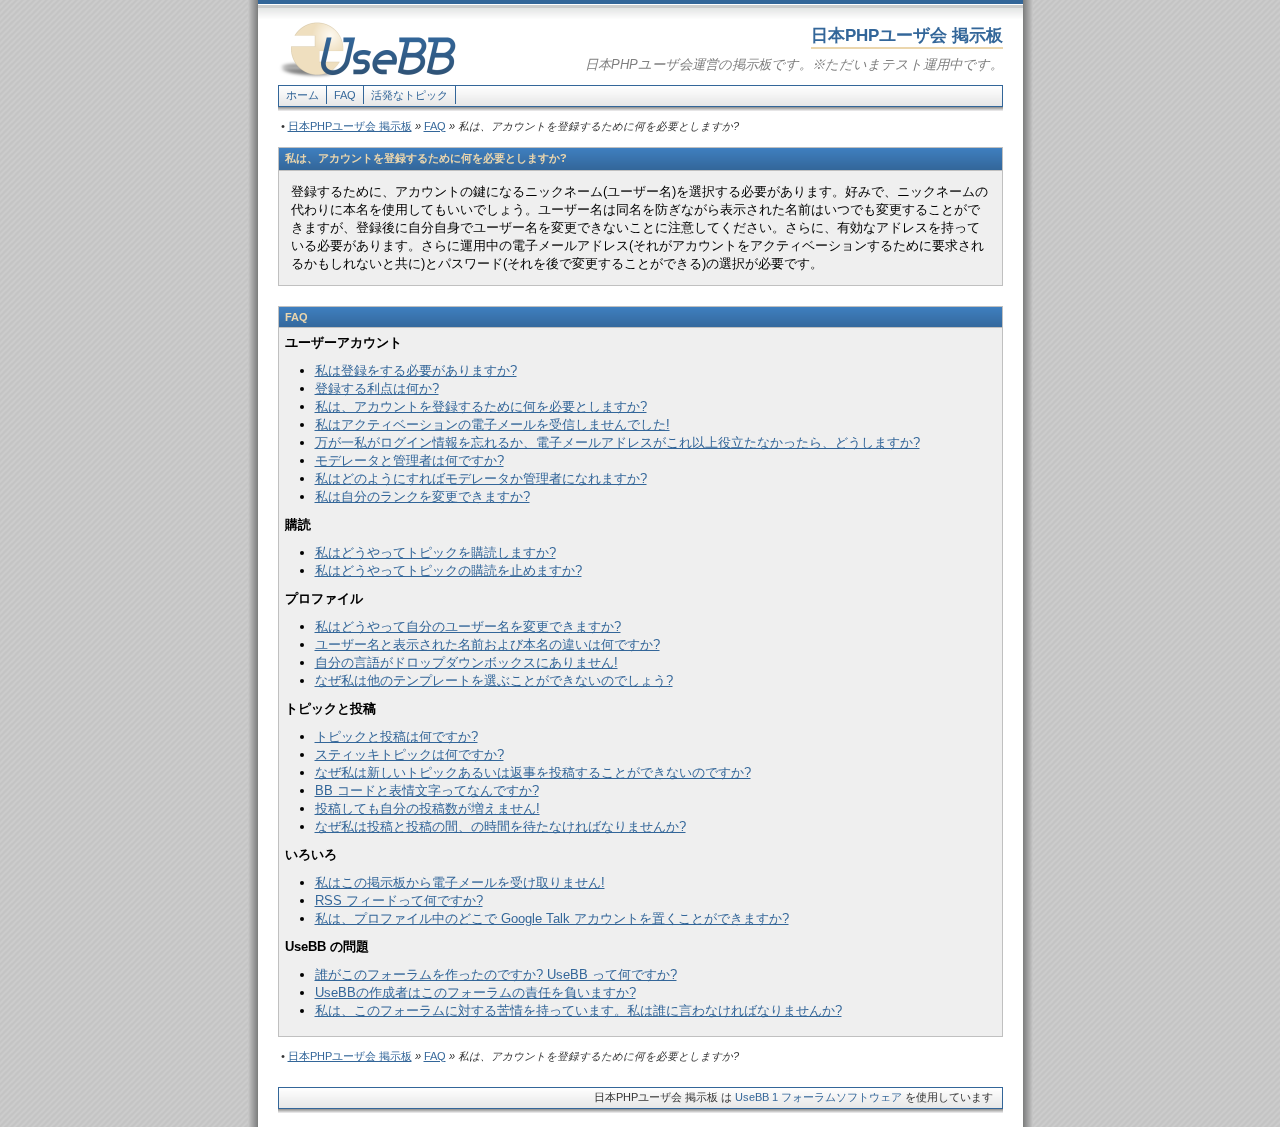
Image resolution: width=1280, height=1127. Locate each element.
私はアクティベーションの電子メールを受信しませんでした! (492, 424)
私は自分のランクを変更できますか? (422, 496)
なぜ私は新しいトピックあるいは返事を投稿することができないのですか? (533, 772)
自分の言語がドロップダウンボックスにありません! (466, 662)
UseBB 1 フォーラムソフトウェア (818, 1097)
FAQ (345, 95)
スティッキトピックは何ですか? (409, 754)
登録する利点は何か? (377, 388)
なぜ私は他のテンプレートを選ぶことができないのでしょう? (494, 680)
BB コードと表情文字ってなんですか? (427, 790)
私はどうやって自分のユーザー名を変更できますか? (468, 626)
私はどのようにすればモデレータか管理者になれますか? (481, 478)
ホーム (302, 95)
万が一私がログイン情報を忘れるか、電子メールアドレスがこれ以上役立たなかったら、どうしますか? (617, 442)
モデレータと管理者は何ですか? (409, 460)
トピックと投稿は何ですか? (396, 736)
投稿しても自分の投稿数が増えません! (427, 808)
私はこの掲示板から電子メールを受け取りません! (460, 882)
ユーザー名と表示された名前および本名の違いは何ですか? (487, 644)
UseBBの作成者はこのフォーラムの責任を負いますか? (475, 992)
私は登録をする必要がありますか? (416, 370)
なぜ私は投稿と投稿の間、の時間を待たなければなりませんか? (500, 826)
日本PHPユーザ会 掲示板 (350, 126)
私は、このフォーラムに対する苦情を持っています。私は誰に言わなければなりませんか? (578, 1010)
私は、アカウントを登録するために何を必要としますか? (481, 406)
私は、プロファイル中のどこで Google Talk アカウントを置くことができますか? (552, 918)
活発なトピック (409, 95)
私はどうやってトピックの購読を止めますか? (448, 570)
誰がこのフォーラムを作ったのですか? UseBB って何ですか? (496, 974)
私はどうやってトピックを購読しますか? (435, 552)
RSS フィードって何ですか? (399, 900)
